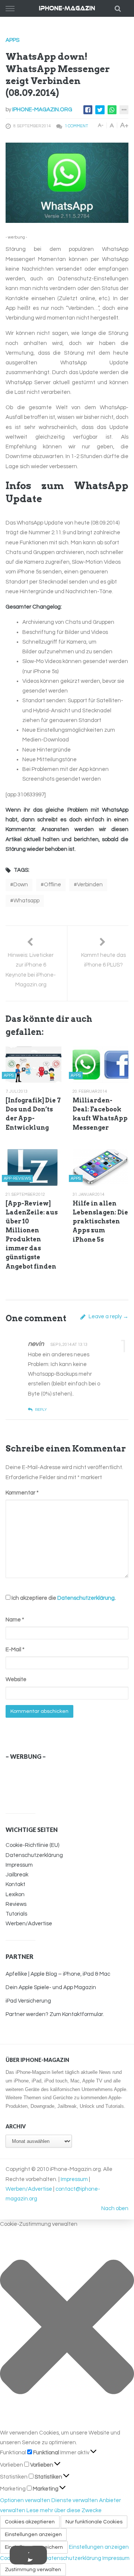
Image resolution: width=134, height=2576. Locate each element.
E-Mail (15, 1650)
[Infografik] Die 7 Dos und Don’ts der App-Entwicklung (33, 1114)
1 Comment (76, 126)
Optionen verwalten (25, 2500)
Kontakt (15, 1884)
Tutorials (16, 1914)
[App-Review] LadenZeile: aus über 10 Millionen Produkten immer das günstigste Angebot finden (32, 1235)
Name (15, 1620)
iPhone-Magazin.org (42, 110)
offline (52, 885)
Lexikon (15, 1894)
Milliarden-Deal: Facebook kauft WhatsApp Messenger (100, 1114)
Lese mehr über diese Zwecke (64, 2510)
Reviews (16, 1904)
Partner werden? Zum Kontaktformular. (55, 2014)
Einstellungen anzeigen (33, 2535)
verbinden (90, 885)
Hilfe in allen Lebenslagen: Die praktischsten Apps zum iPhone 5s (100, 1222)
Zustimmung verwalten (33, 2570)
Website (16, 1679)
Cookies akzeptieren (30, 2522)
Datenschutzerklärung (86, 1598)
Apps (12, 40)
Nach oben (115, 2208)
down (21, 885)
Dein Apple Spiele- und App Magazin (51, 1987)
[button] (67, 2329)
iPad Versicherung (28, 2001)
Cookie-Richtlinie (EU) (32, 1845)
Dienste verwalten (75, 2500)
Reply (41, 1410)
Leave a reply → (108, 1317)
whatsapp (26, 901)
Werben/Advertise (29, 1924)
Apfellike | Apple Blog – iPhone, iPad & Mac (58, 1974)
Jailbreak (17, 1875)
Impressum (19, 1865)
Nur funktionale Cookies (94, 2522)
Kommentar (22, 1493)
